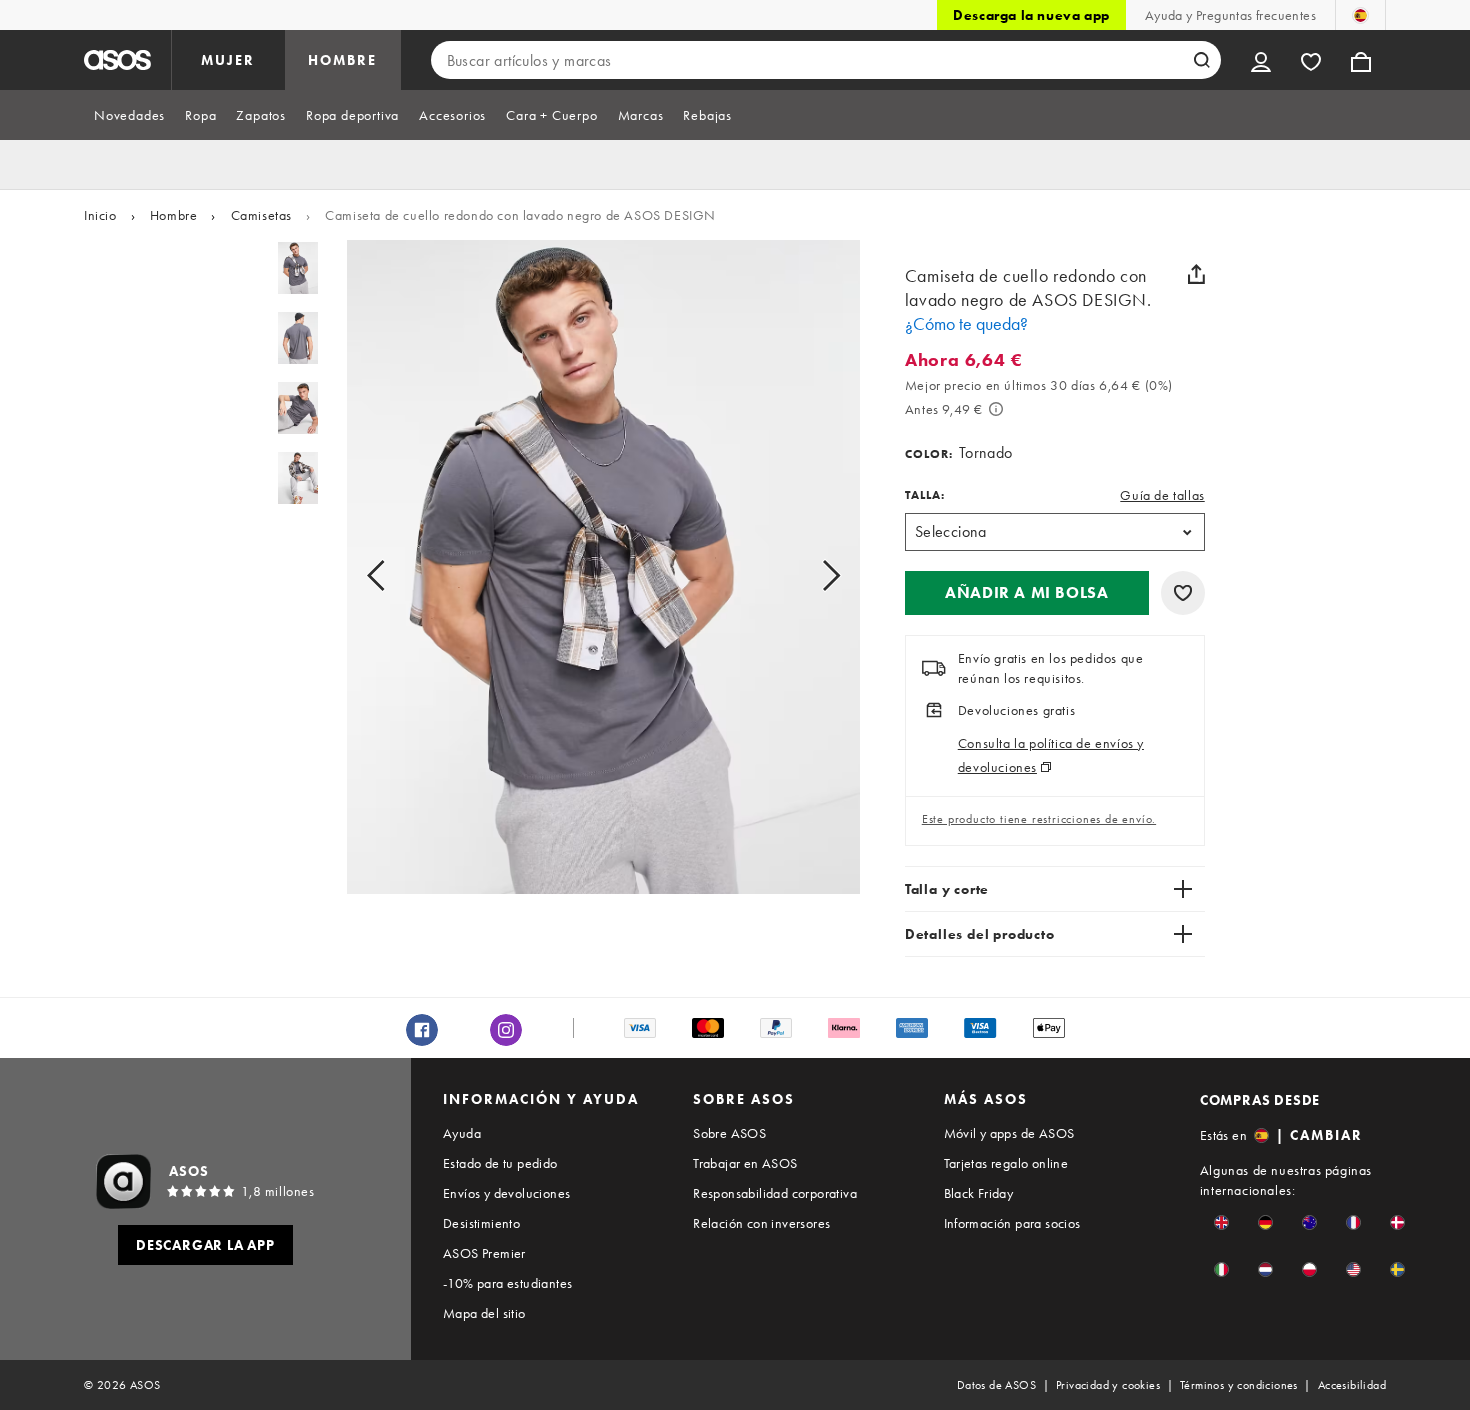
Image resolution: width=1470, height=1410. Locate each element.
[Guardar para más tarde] (1183, 593)
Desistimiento (481, 1223)
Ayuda (462, 1133)
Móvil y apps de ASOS (1009, 1133)
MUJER (228, 60)
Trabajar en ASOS (745, 1163)
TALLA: (925, 495)
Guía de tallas (1162, 495)
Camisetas (261, 215)
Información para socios (1012, 1223)
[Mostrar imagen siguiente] (808, 575)
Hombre (174, 215)
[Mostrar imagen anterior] (398, 575)
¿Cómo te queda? (966, 323)
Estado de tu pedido (500, 1163)
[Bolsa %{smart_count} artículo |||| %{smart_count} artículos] (1361, 60)
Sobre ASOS (729, 1133)
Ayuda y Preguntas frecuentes (1230, 15)
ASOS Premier (484, 1253)
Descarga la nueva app (1031, 15)
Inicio (100, 215)
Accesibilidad (1352, 1385)
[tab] (129, 115)
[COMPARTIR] (1197, 274)
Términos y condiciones (1239, 1385)
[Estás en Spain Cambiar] (1360, 15)
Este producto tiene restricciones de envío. (1039, 819)
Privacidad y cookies (1108, 1385)
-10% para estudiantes (507, 1283)
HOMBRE (342, 60)
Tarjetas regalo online (1006, 1163)
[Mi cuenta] (1261, 60)
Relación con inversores (761, 1223)
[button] (1027, 593)
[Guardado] (1311, 60)
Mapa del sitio (484, 1313)
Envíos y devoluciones (506, 1193)
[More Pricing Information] (996, 409)
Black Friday (979, 1193)
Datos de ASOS (996, 1385)
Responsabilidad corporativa (775, 1193)
